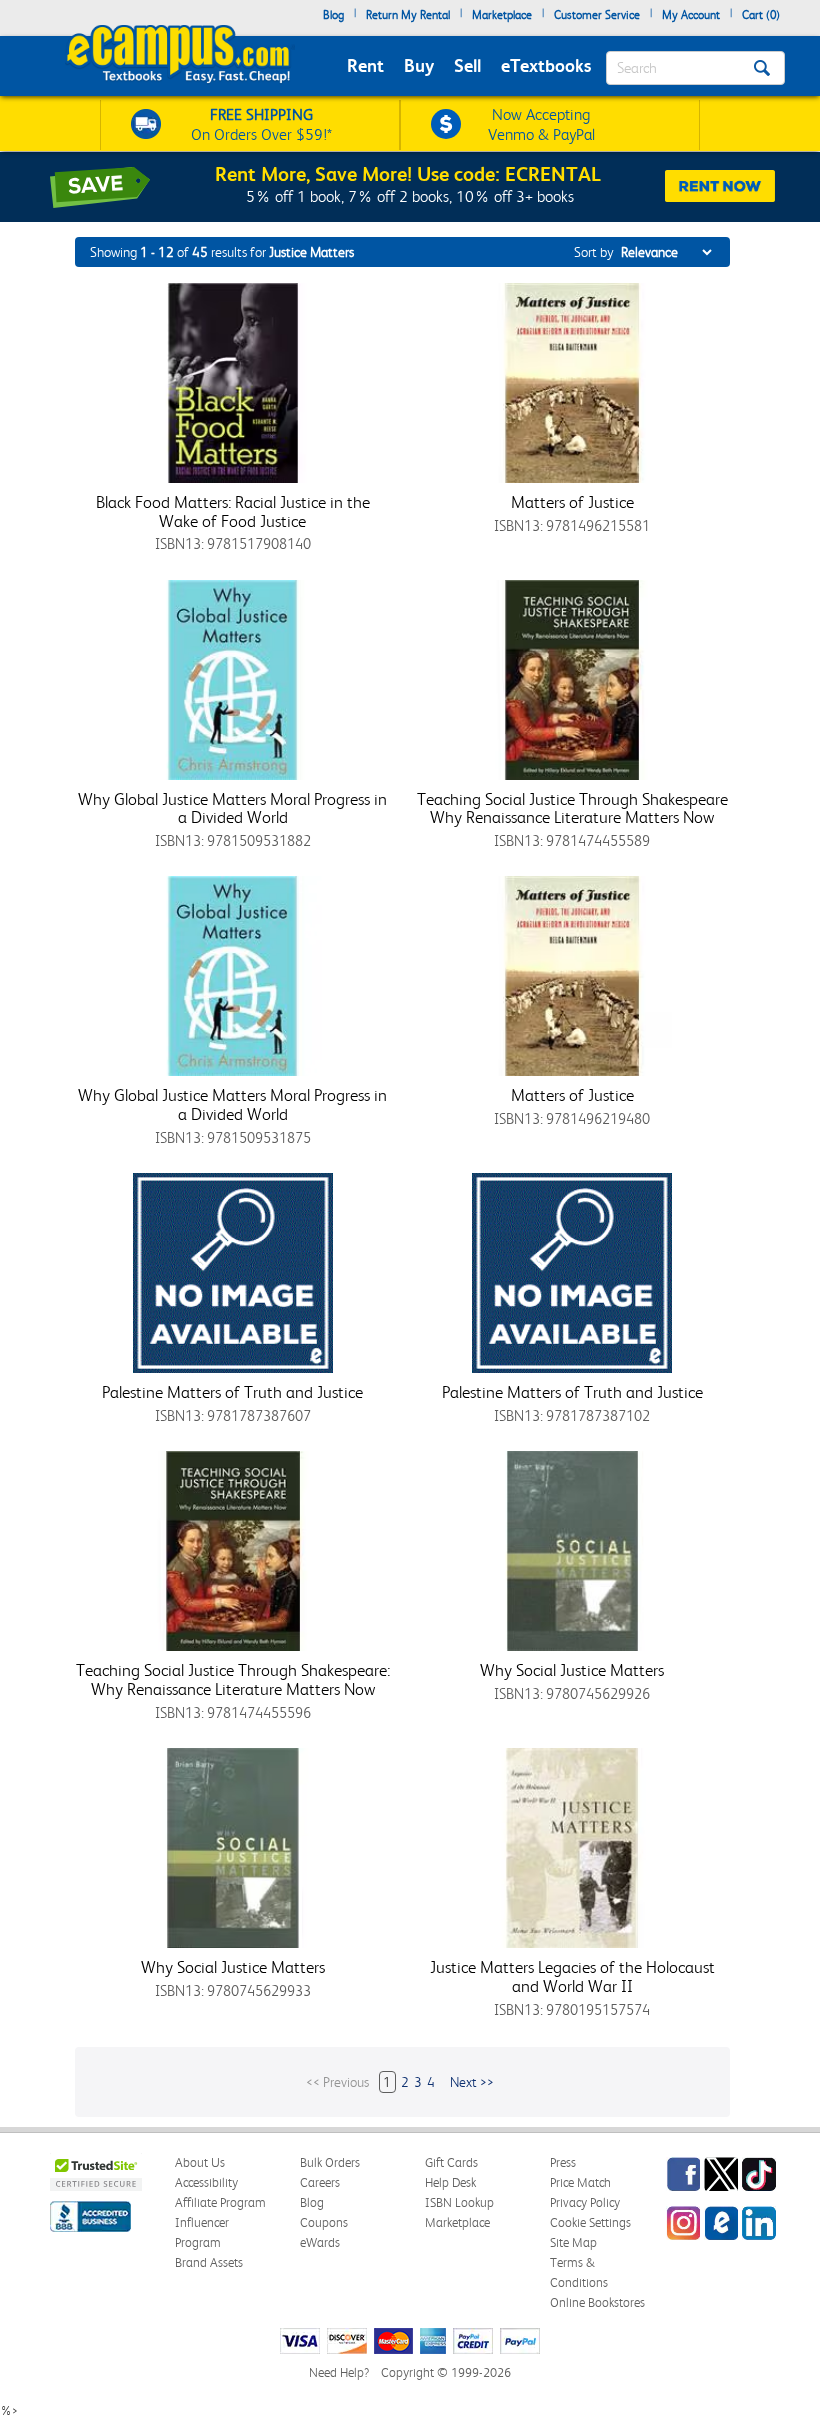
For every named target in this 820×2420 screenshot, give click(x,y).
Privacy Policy (585, 2202)
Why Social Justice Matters (572, 1670)
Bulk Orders (330, 2162)
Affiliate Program (220, 2202)
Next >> (472, 2082)
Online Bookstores (597, 2302)
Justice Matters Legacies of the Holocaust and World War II (572, 1976)
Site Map (573, 2242)
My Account (691, 15)
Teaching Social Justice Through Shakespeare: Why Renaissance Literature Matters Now (233, 1679)
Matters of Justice (572, 502)
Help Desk (450, 2182)
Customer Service (597, 15)
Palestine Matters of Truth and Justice (232, 1392)
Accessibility (206, 2182)
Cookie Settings (590, 2222)
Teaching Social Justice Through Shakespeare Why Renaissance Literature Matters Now (572, 808)
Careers (320, 2182)
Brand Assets (209, 2262)
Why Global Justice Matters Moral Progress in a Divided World (232, 808)
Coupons (324, 2222)
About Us (200, 2162)
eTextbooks (546, 65)
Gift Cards (451, 2162)
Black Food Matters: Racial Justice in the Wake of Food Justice (233, 511)
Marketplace (502, 15)
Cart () (761, 15)
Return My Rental (408, 15)
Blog (333, 15)
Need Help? (339, 2372)
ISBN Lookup (459, 2202)
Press (563, 2162)
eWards (320, 2242)
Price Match (580, 2182)
